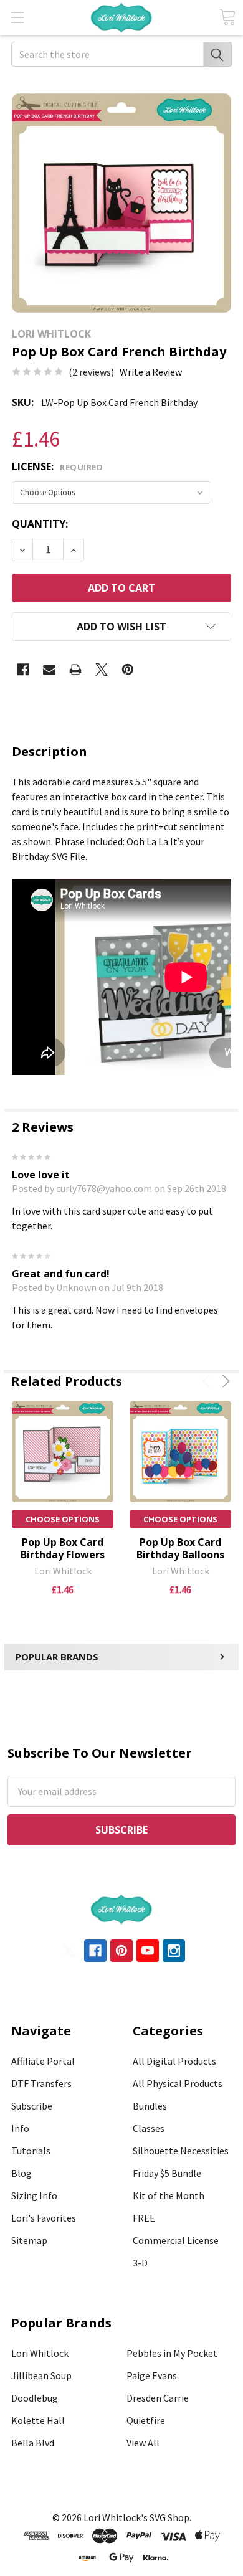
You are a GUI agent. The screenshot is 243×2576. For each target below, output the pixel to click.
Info (20, 2128)
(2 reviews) (91, 372)
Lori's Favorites (44, 2218)
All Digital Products (174, 2061)
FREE (144, 2218)
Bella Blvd (33, 2443)
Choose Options (63, 1519)
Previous (208, 1381)
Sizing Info (34, 2195)
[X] (102, 670)
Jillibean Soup (41, 2375)
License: (57, 466)
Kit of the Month (169, 2195)
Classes (149, 2128)
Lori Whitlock (40, 2353)
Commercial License (176, 2240)
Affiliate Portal (43, 2061)
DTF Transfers (41, 2083)
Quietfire (146, 2420)
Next (224, 1381)
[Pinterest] (128, 670)
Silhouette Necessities (181, 2151)
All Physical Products (178, 2083)
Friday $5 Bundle (167, 2173)
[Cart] (227, 17)
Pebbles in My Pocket (172, 2353)
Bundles (150, 2106)
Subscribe (32, 2106)
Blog (21, 2173)
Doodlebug (35, 2398)
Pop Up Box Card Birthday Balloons (180, 1548)
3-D (140, 2263)
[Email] (49, 670)
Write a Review (151, 372)
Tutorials (31, 2151)
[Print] (75, 670)
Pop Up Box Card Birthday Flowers (63, 1548)
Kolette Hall (38, 2420)
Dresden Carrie (158, 2398)
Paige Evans (152, 2375)
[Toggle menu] (17, 17)
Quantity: (40, 524)
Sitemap (29, 2240)
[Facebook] (23, 670)
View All (143, 2443)
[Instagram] (174, 1951)
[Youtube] (148, 1951)
